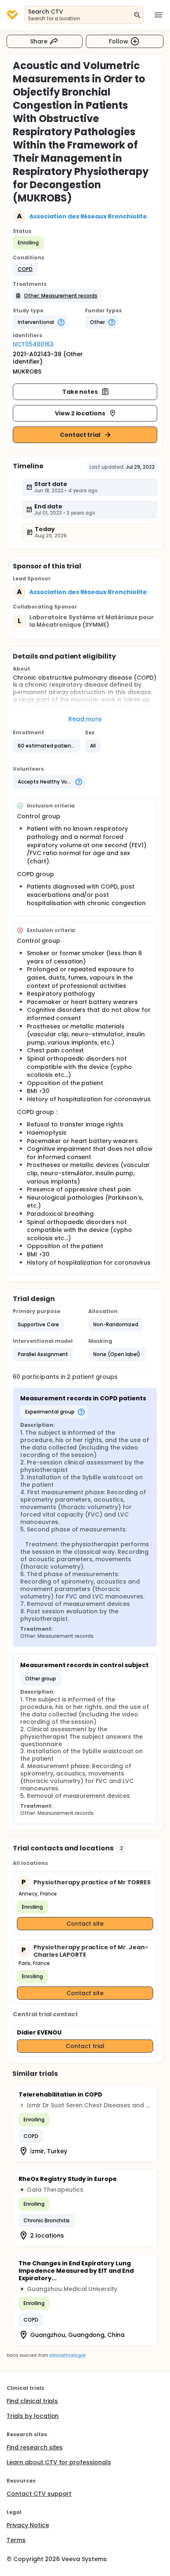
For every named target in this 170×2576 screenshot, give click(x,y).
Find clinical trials (32, 2401)
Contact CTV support (39, 2494)
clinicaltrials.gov (67, 2355)
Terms (16, 2540)
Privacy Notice (28, 2525)
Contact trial (80, 435)
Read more (85, 719)
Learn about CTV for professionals (59, 2462)
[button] (25, 269)
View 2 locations (80, 413)
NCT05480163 (33, 344)
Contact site (85, 1924)
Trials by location (33, 2416)
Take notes (80, 392)
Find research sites (35, 2447)
